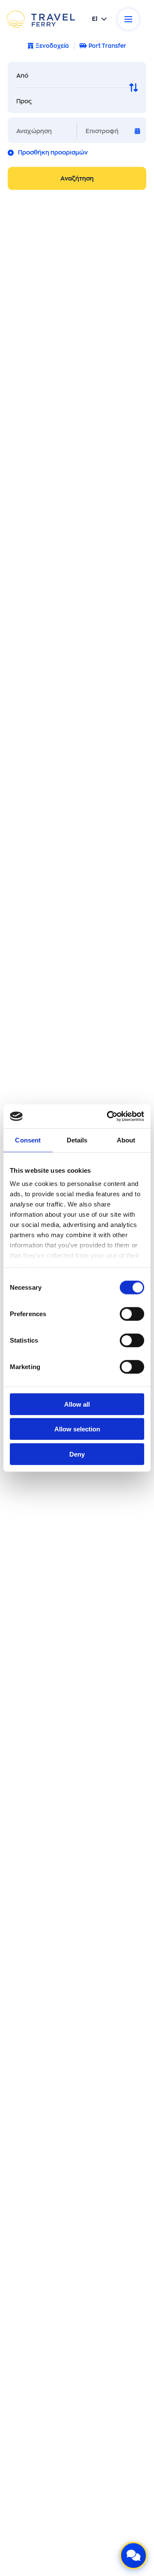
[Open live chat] (133, 2556)
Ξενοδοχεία (52, 46)
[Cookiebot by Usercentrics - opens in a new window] (109, 1116)
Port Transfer (107, 46)
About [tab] (126, 1140)
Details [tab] (77, 1140)
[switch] (132, 1314)
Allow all (77, 1404)
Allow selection (77, 1429)
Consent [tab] (28, 1140)
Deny (77, 1454)
